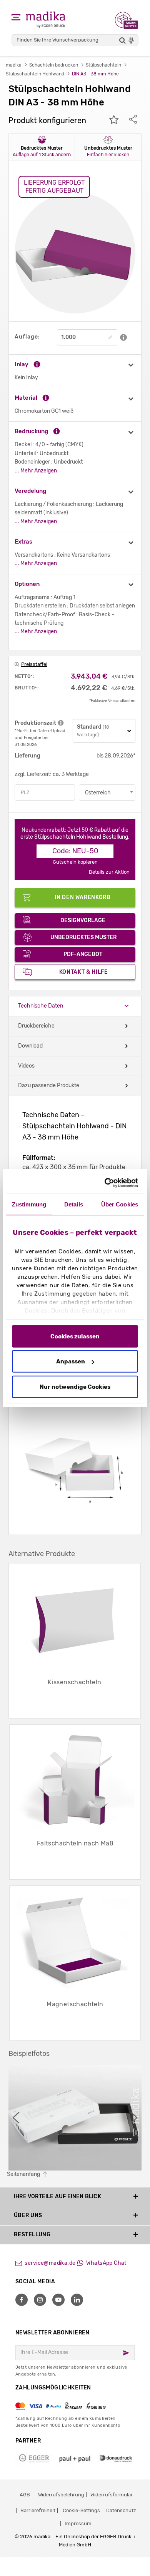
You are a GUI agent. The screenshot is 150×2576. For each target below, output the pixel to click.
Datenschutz (121, 2510)
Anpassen (71, 1361)
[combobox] (107, 792)
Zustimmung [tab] (29, 1204)
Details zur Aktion (109, 872)
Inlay (22, 364)
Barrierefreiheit (38, 2510)
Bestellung (32, 2235)
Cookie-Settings (81, 2510)
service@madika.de (50, 2263)
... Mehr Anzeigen (36, 471)
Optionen (27, 584)
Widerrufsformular (112, 2495)
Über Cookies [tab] (120, 1204)
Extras (23, 542)
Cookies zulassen (75, 1336)
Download (30, 1046)
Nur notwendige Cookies (75, 1386)
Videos (26, 1066)
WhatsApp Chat (106, 2263)
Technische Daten (41, 1006)
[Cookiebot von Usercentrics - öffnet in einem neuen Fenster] (106, 1183)
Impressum (78, 2523)
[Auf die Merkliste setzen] (114, 120)
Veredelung (30, 491)
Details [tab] (74, 1204)
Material (26, 398)
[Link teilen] (133, 120)
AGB (25, 2495)
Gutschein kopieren (75, 862)
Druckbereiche (36, 1026)
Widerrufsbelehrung (61, 2495)
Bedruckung (31, 431)
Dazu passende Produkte (49, 1085)
